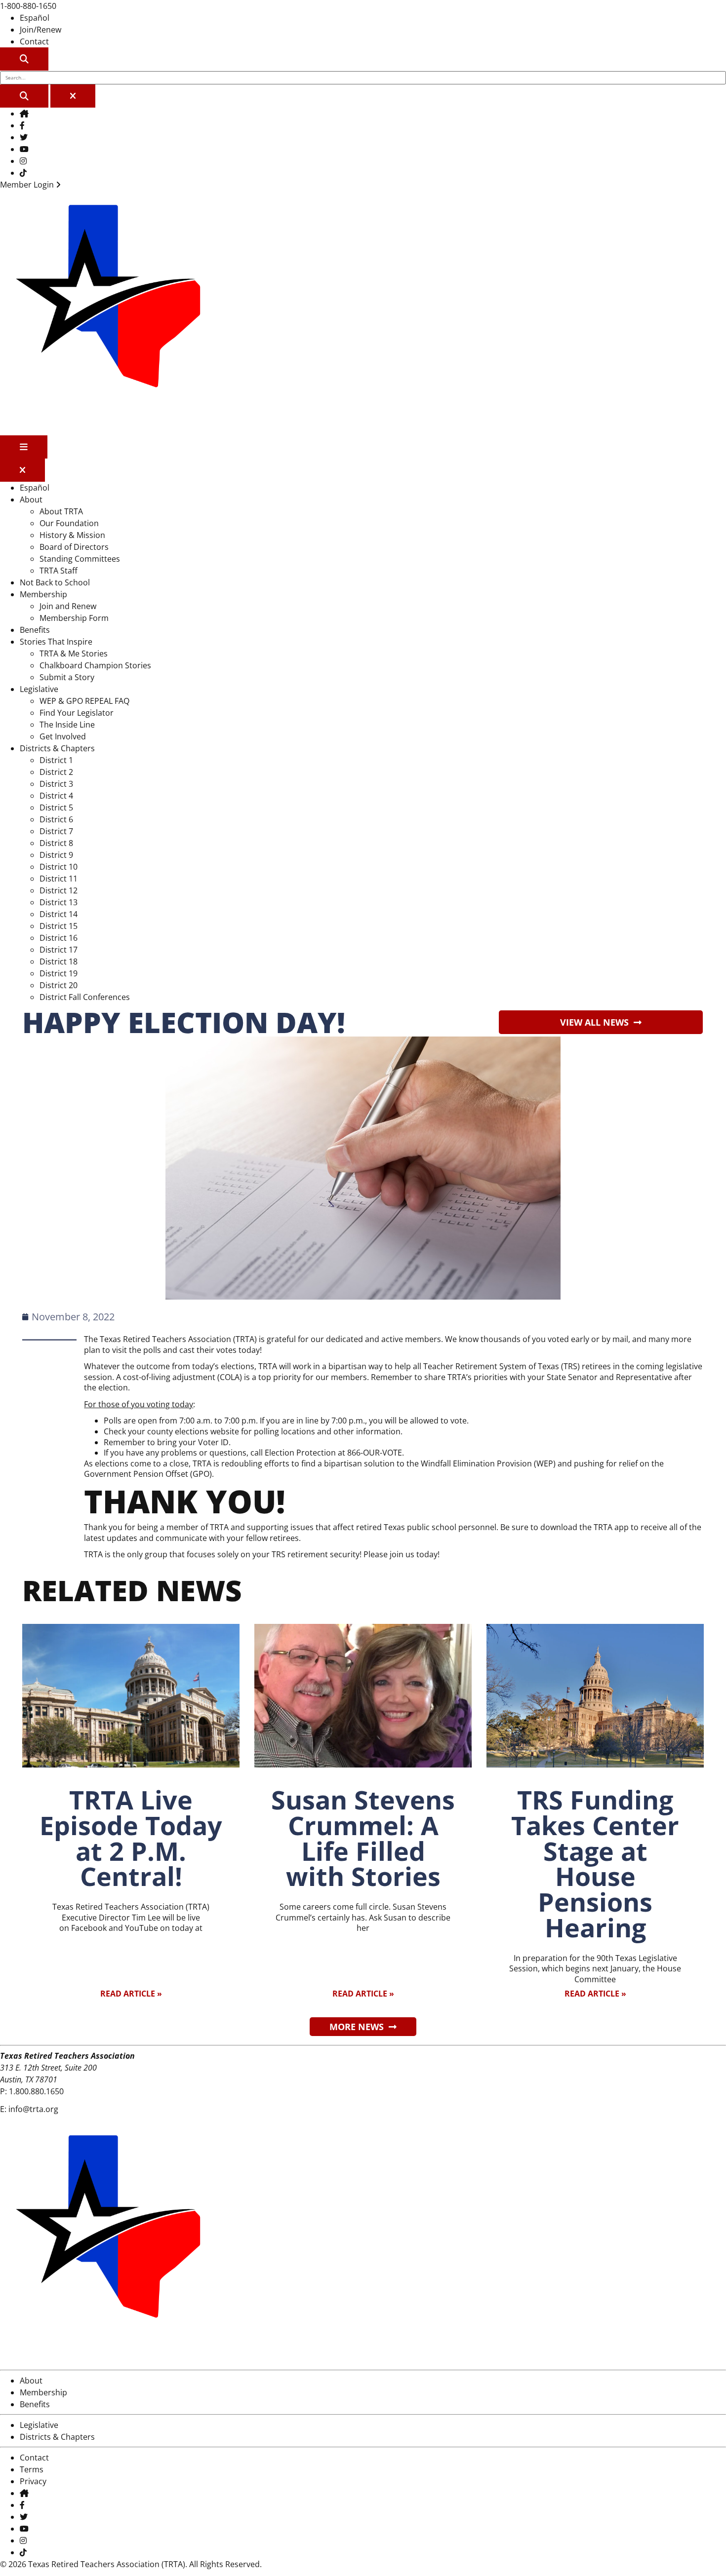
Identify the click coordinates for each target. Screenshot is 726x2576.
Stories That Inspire (56, 642)
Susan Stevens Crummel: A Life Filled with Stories (363, 1838)
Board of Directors (74, 547)
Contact (34, 41)
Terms (32, 2469)
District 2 (56, 772)
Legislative (39, 689)
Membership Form (74, 618)
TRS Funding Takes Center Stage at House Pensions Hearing (595, 1864)
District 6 (56, 819)
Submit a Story (67, 677)
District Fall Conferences (85, 997)
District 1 (56, 760)
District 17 (59, 950)
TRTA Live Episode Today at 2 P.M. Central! (131, 1838)
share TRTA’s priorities (466, 1377)
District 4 (56, 796)
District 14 (59, 914)
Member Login (28, 185)
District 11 (59, 879)
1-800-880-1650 (28, 6)
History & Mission (72, 535)
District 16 (59, 938)
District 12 (59, 890)
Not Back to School (55, 582)
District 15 (59, 926)
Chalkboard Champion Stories (95, 665)
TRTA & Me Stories (74, 654)
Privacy (33, 2481)
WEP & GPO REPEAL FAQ (84, 701)
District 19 (59, 973)
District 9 (56, 855)
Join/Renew (40, 30)
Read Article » (131, 1994)
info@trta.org (33, 2109)
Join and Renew (68, 606)
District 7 (56, 831)
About (31, 500)
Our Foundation (69, 523)
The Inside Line (67, 725)
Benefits (35, 630)
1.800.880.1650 (36, 2091)
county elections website (194, 1431)
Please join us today (401, 1554)
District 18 (59, 961)
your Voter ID (204, 1442)
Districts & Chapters (57, 748)
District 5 (56, 807)
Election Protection (300, 1453)
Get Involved (63, 736)
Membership (43, 594)
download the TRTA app (585, 1527)
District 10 (59, 867)
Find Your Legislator (77, 713)
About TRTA (61, 511)
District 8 (56, 843)
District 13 (59, 902)
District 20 (59, 985)
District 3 (56, 784)
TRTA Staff (59, 571)
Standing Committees (80, 559)
